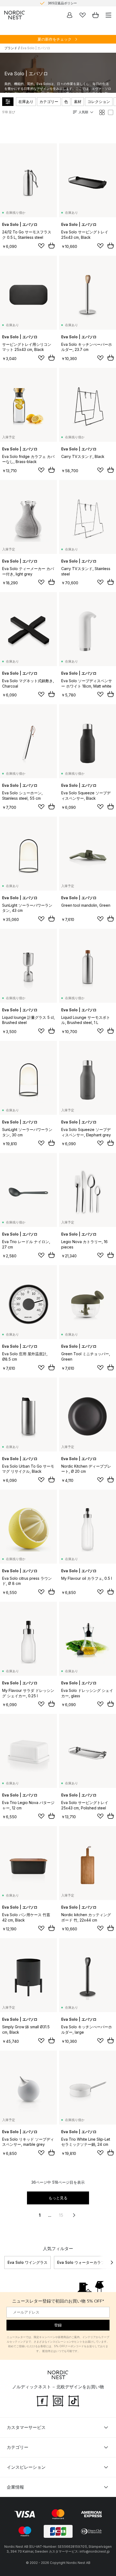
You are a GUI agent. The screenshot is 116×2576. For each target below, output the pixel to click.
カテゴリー (49, 102)
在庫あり (26, 102)
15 (61, 2215)
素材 (78, 102)
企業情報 (15, 2487)
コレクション (99, 102)
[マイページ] (70, 15)
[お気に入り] (83, 15)
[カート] (95, 15)
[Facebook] (42, 2400)
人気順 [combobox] (83, 112)
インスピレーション (26, 2467)
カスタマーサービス (26, 2427)
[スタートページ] (15, 15)
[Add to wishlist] (41, 246)
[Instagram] (58, 2400)
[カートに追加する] (52, 245)
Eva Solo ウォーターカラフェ (83, 2262)
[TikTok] (74, 2400)
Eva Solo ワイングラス (28, 2262)
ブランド (11, 48)
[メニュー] (108, 15)
